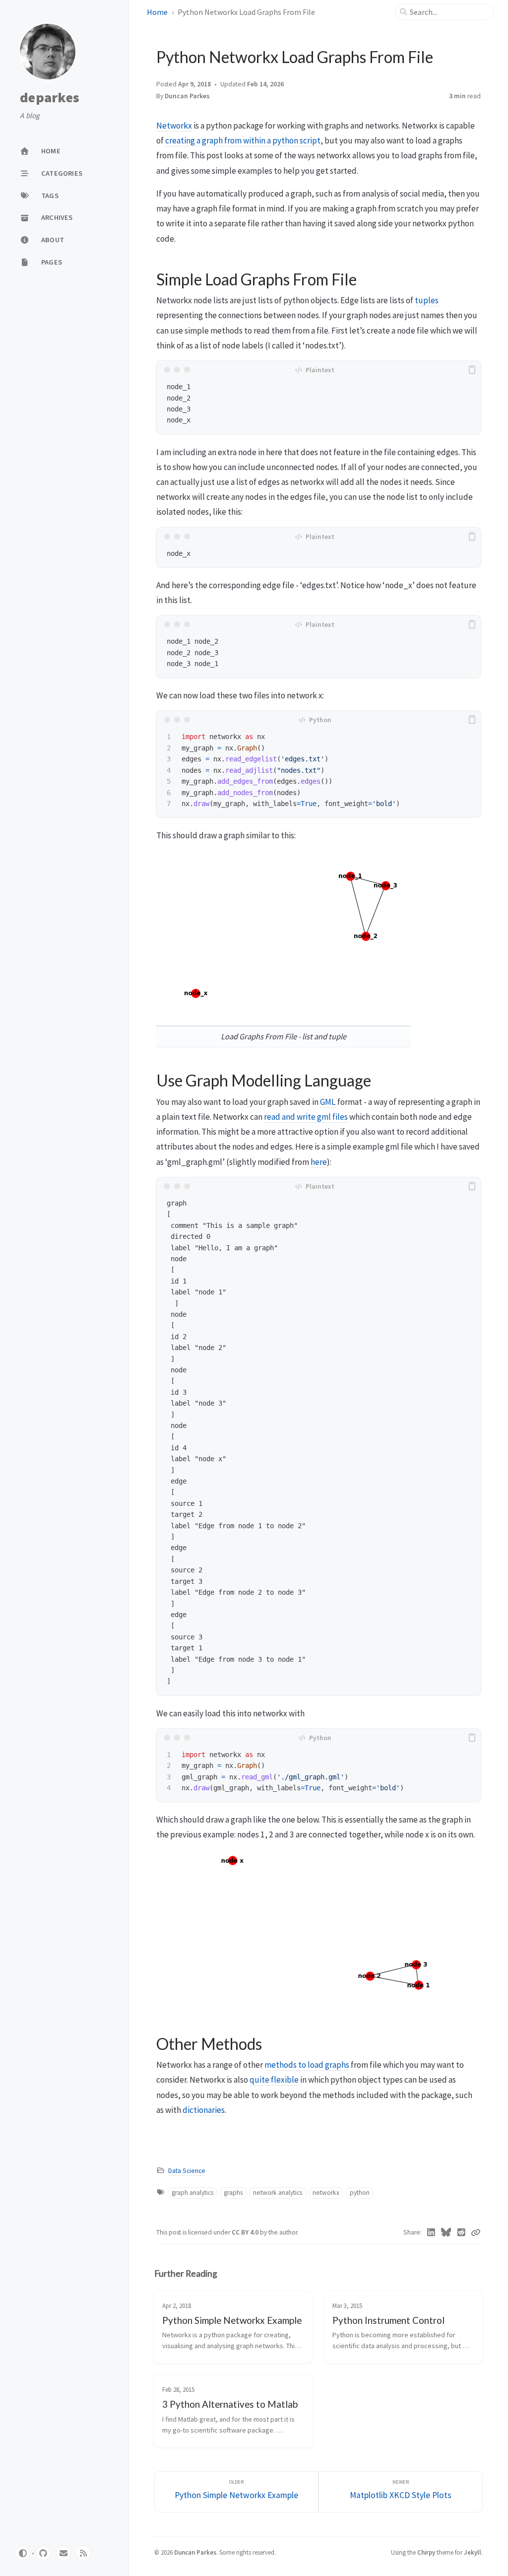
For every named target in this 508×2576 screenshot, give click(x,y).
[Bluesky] (446, 2233)
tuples (427, 300)
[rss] (83, 2553)
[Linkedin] (431, 2233)
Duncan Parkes (195, 2552)
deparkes (50, 98)
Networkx (174, 126)
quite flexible (274, 2080)
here (319, 1162)
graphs (233, 2193)
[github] (43, 2553)
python (360, 2193)
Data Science (187, 2171)
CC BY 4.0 (246, 2232)
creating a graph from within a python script (243, 140)
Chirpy (426, 2552)
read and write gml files (306, 1117)
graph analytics (192, 2193)
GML (328, 1102)
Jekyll (473, 2552)
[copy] (472, 370)
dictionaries (204, 2110)
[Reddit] (462, 2233)
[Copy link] (476, 2233)
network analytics (278, 2193)
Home (157, 12)
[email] (63, 2553)
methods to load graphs (307, 2065)
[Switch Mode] (23, 2553)
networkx (326, 2193)
